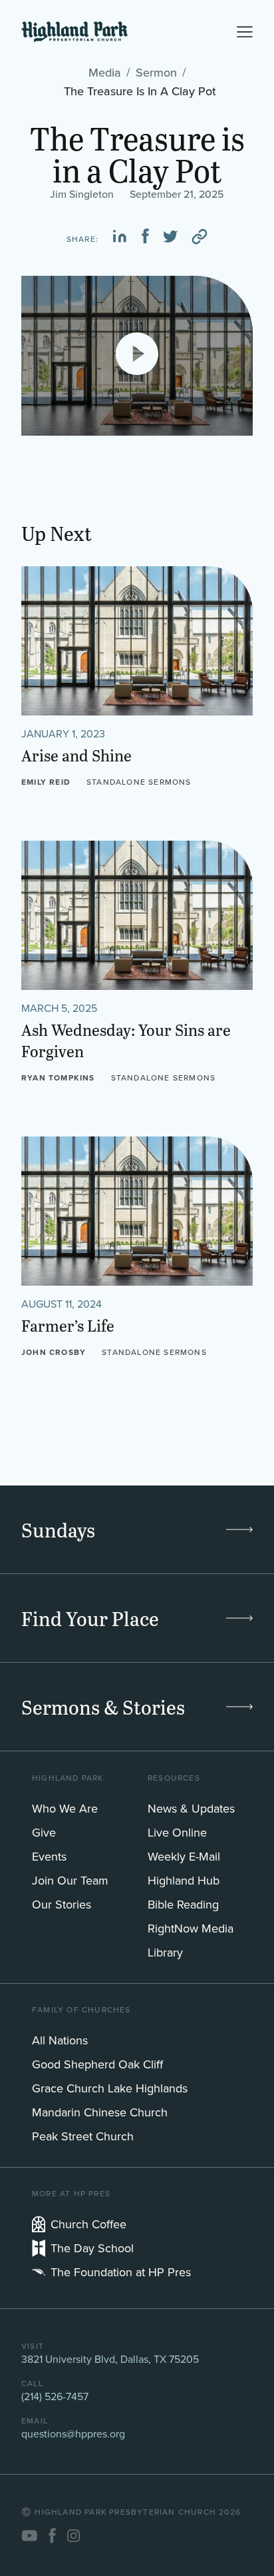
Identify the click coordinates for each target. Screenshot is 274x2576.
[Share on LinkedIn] (120, 236)
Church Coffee (88, 2224)
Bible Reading (183, 1905)
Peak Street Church (83, 2136)
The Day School (92, 2248)
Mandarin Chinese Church (100, 2112)
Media (105, 72)
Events (49, 1857)
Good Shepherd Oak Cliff (97, 2064)
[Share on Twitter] (170, 236)
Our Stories (62, 1905)
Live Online (177, 1833)
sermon (156, 72)
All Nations (60, 2040)
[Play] (137, 354)
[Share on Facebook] (145, 236)
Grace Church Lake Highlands (110, 2088)
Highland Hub (184, 1881)
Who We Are (65, 1809)
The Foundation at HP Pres (121, 2272)
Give (44, 1833)
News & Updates (191, 1809)
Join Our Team (70, 1881)
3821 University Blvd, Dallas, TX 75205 (110, 2359)
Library (165, 1952)
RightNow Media (191, 1929)
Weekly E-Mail (184, 1857)
